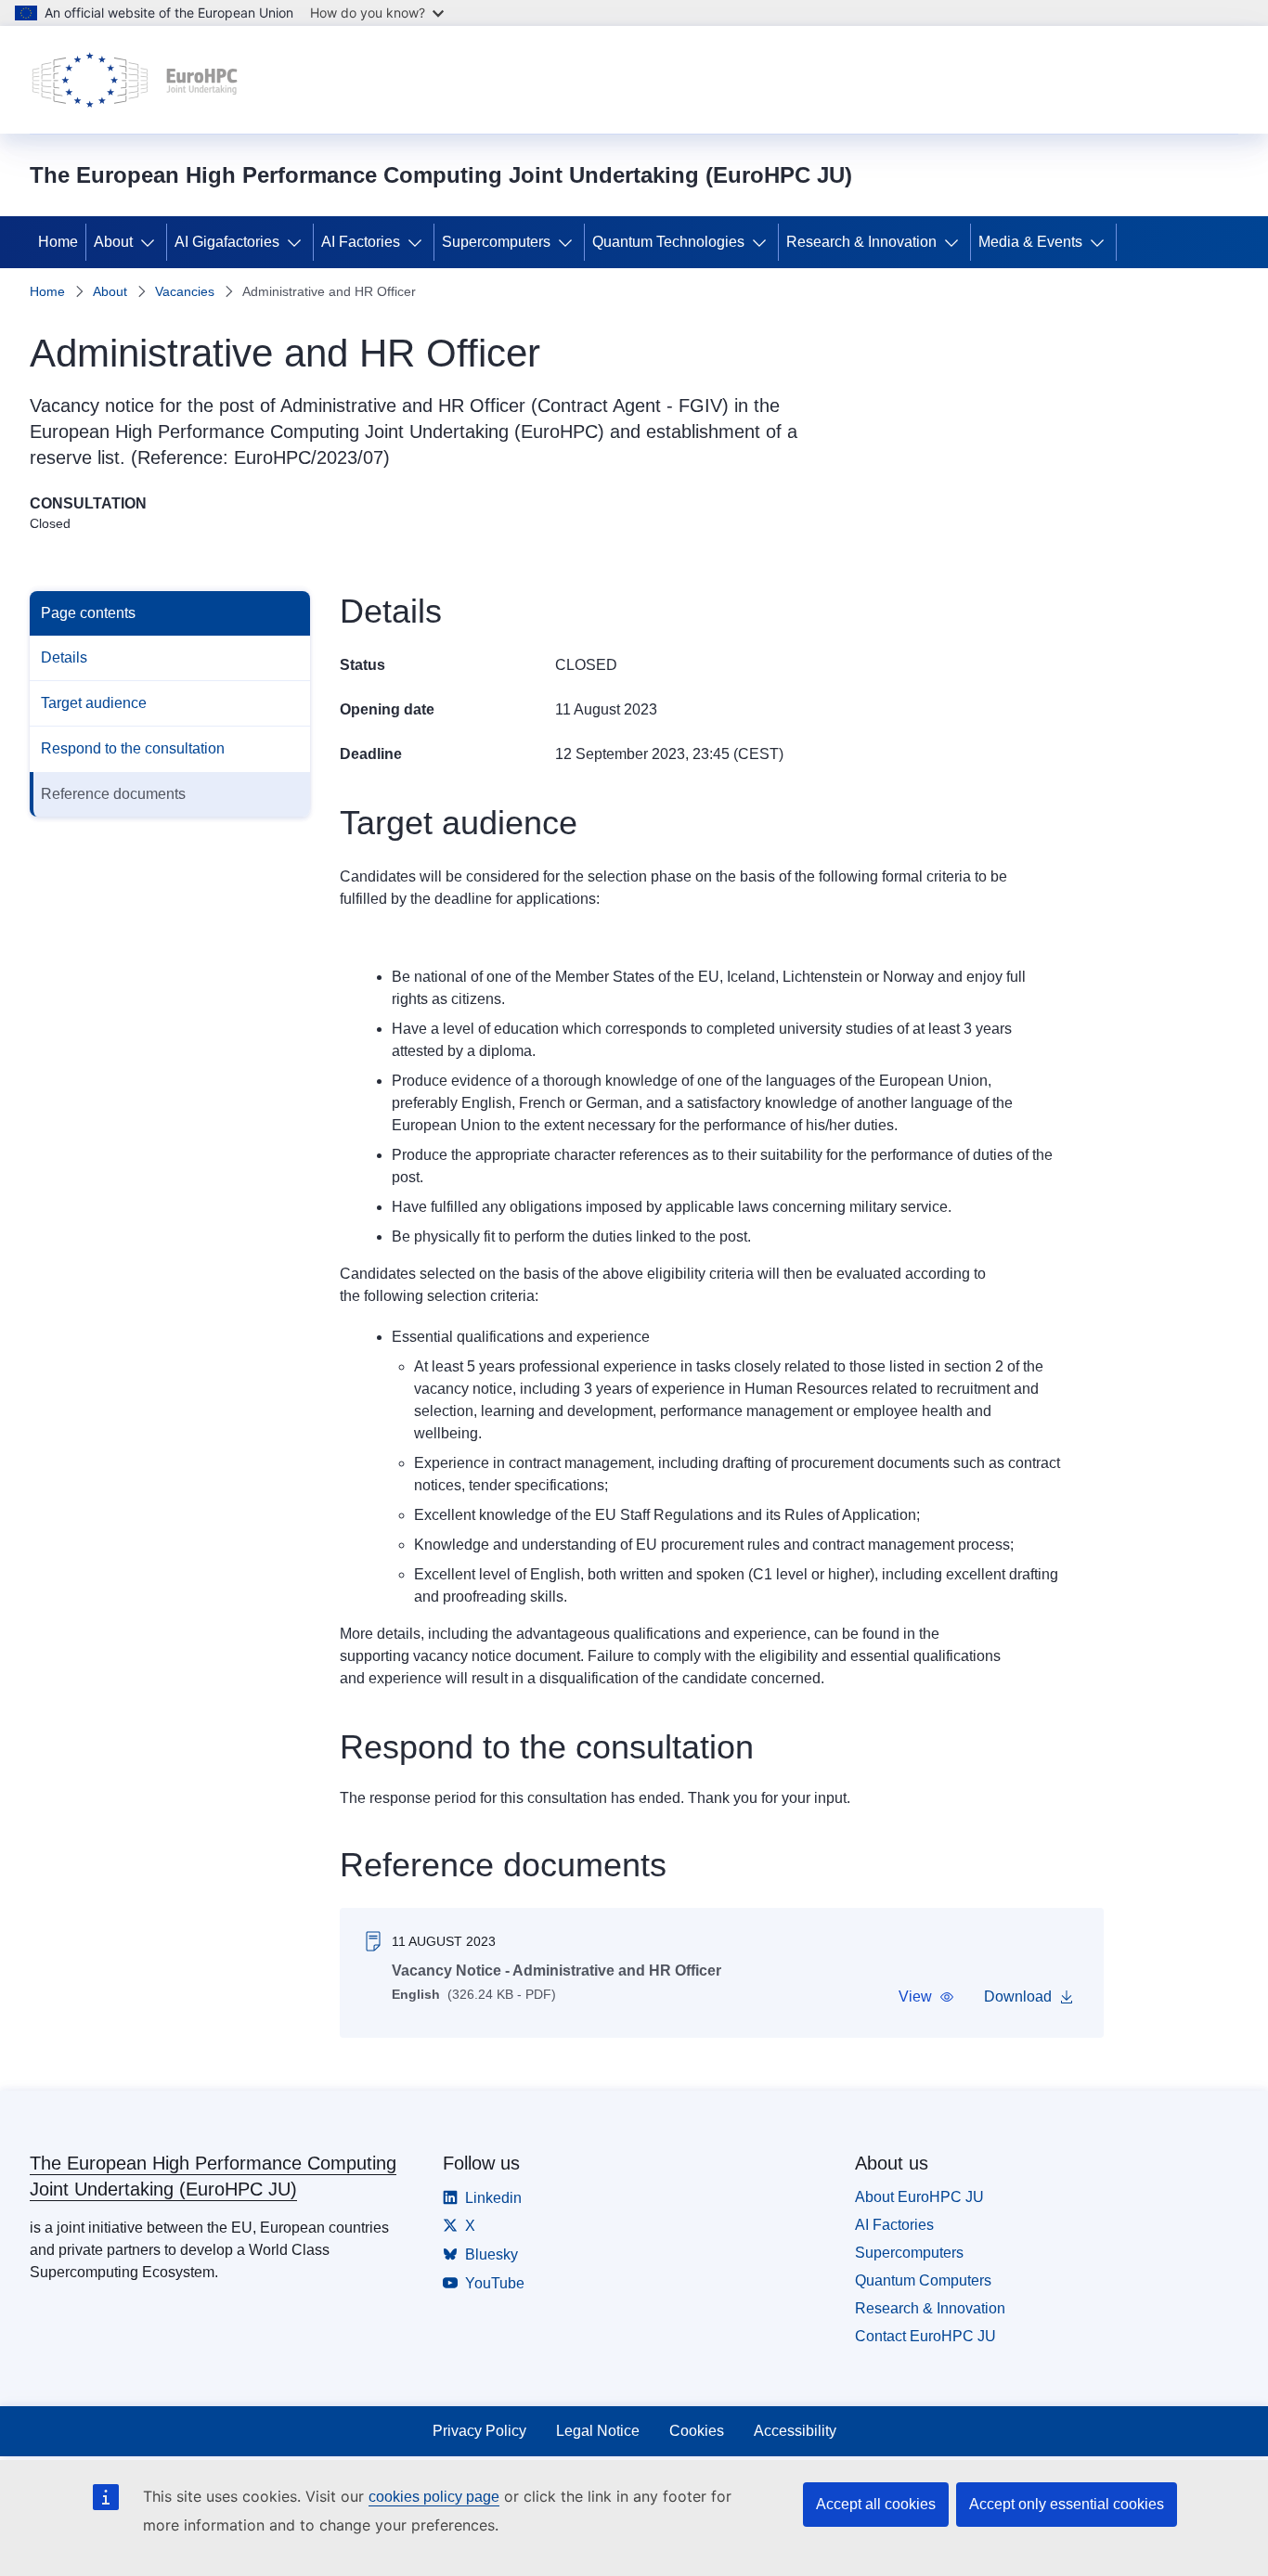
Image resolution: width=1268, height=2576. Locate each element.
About (113, 242)
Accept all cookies (876, 2504)
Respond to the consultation (133, 748)
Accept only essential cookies (1067, 2504)
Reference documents (113, 794)
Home (58, 242)
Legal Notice (598, 2431)
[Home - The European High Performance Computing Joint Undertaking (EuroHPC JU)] (135, 80)
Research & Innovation (861, 242)
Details (64, 657)
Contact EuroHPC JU (925, 2336)
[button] (926, 1997)
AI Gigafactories (227, 242)
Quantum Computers (923, 2280)
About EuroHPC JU (919, 2197)
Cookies (697, 2431)
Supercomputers (496, 242)
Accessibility (795, 2431)
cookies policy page (434, 2497)
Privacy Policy (479, 2431)
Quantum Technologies (668, 242)
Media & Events (1030, 242)
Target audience (94, 703)
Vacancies (185, 291)
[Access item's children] (151, 242)
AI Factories (361, 242)
